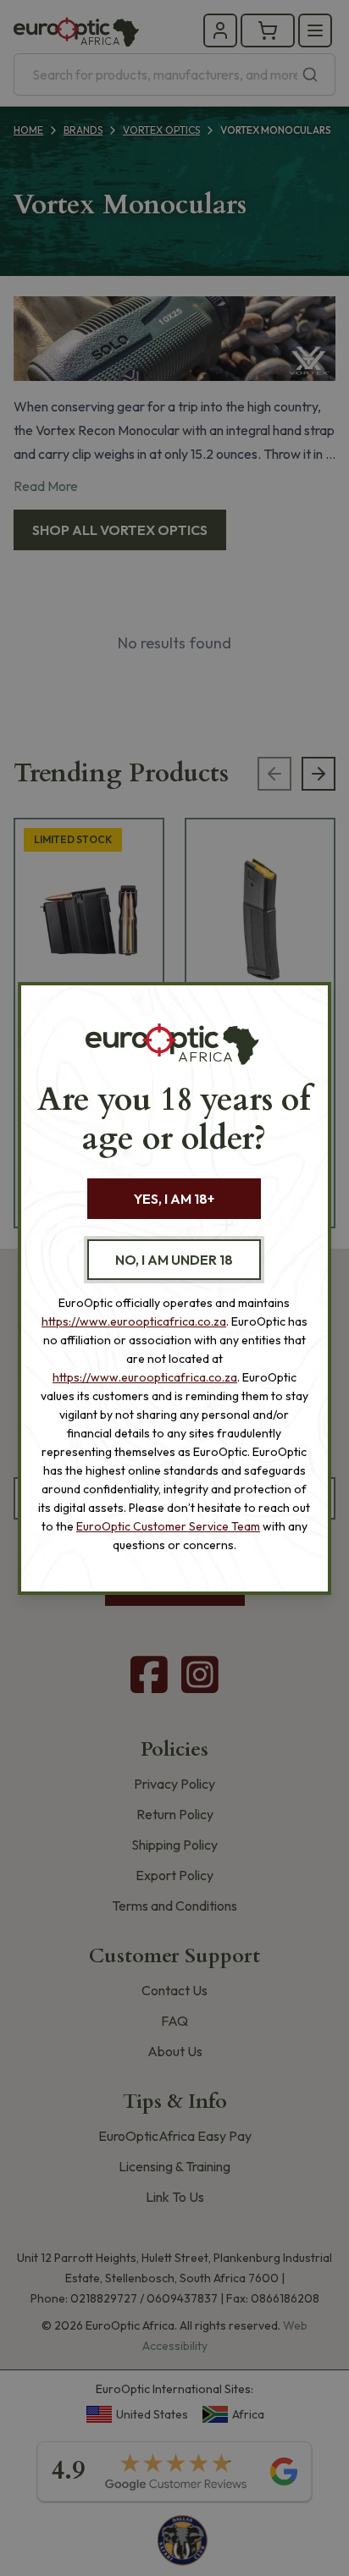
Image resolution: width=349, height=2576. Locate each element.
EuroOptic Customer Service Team (168, 1526)
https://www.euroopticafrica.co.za (134, 1321)
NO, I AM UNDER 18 (174, 1260)
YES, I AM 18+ (174, 1199)
